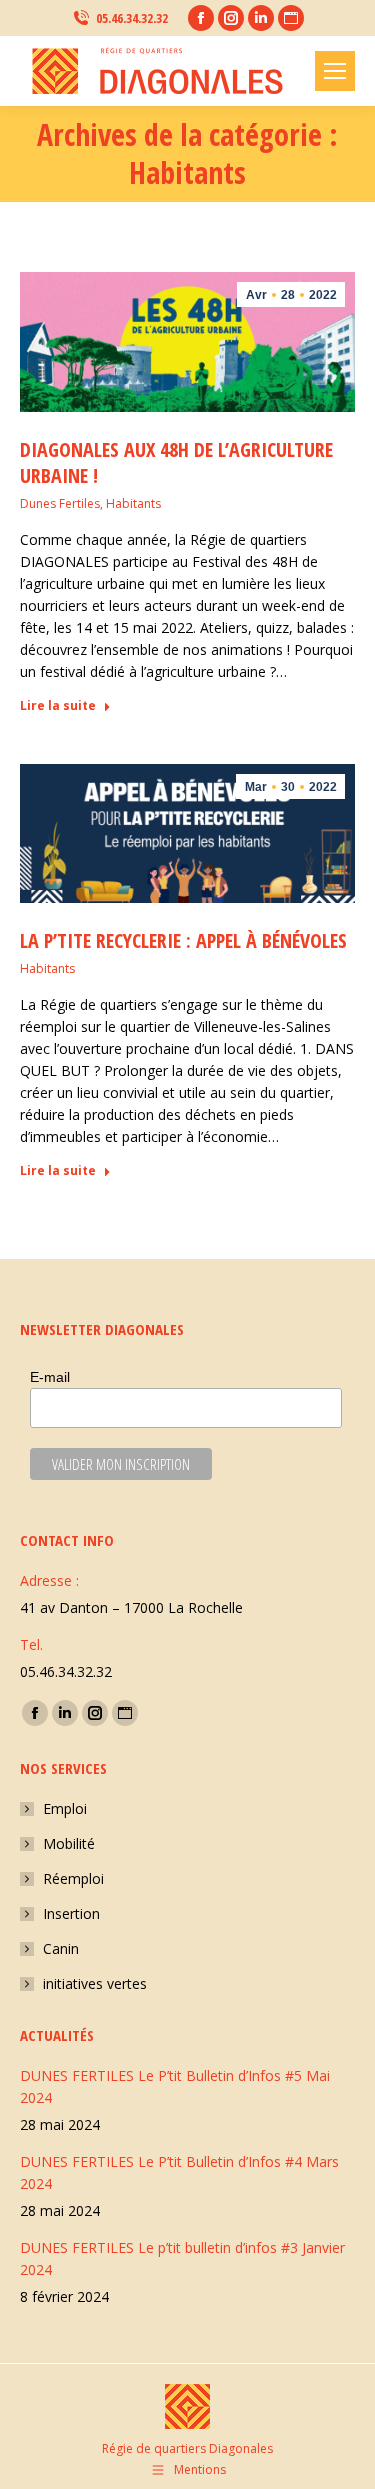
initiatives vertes (95, 1983)
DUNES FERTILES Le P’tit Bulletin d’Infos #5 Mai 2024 (175, 2086)
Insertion (71, 1913)
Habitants (133, 503)
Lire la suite (58, 706)
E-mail (50, 1377)
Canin (61, 1948)
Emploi (65, 1808)
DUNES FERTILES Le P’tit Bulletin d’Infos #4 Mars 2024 (179, 2172)
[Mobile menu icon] (335, 71)
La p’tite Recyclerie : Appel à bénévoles (183, 940)
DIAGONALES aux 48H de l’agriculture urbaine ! (176, 462)
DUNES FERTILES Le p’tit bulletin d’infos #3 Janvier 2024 (182, 2258)
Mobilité (69, 1843)
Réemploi (73, 1878)
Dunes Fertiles (60, 503)
